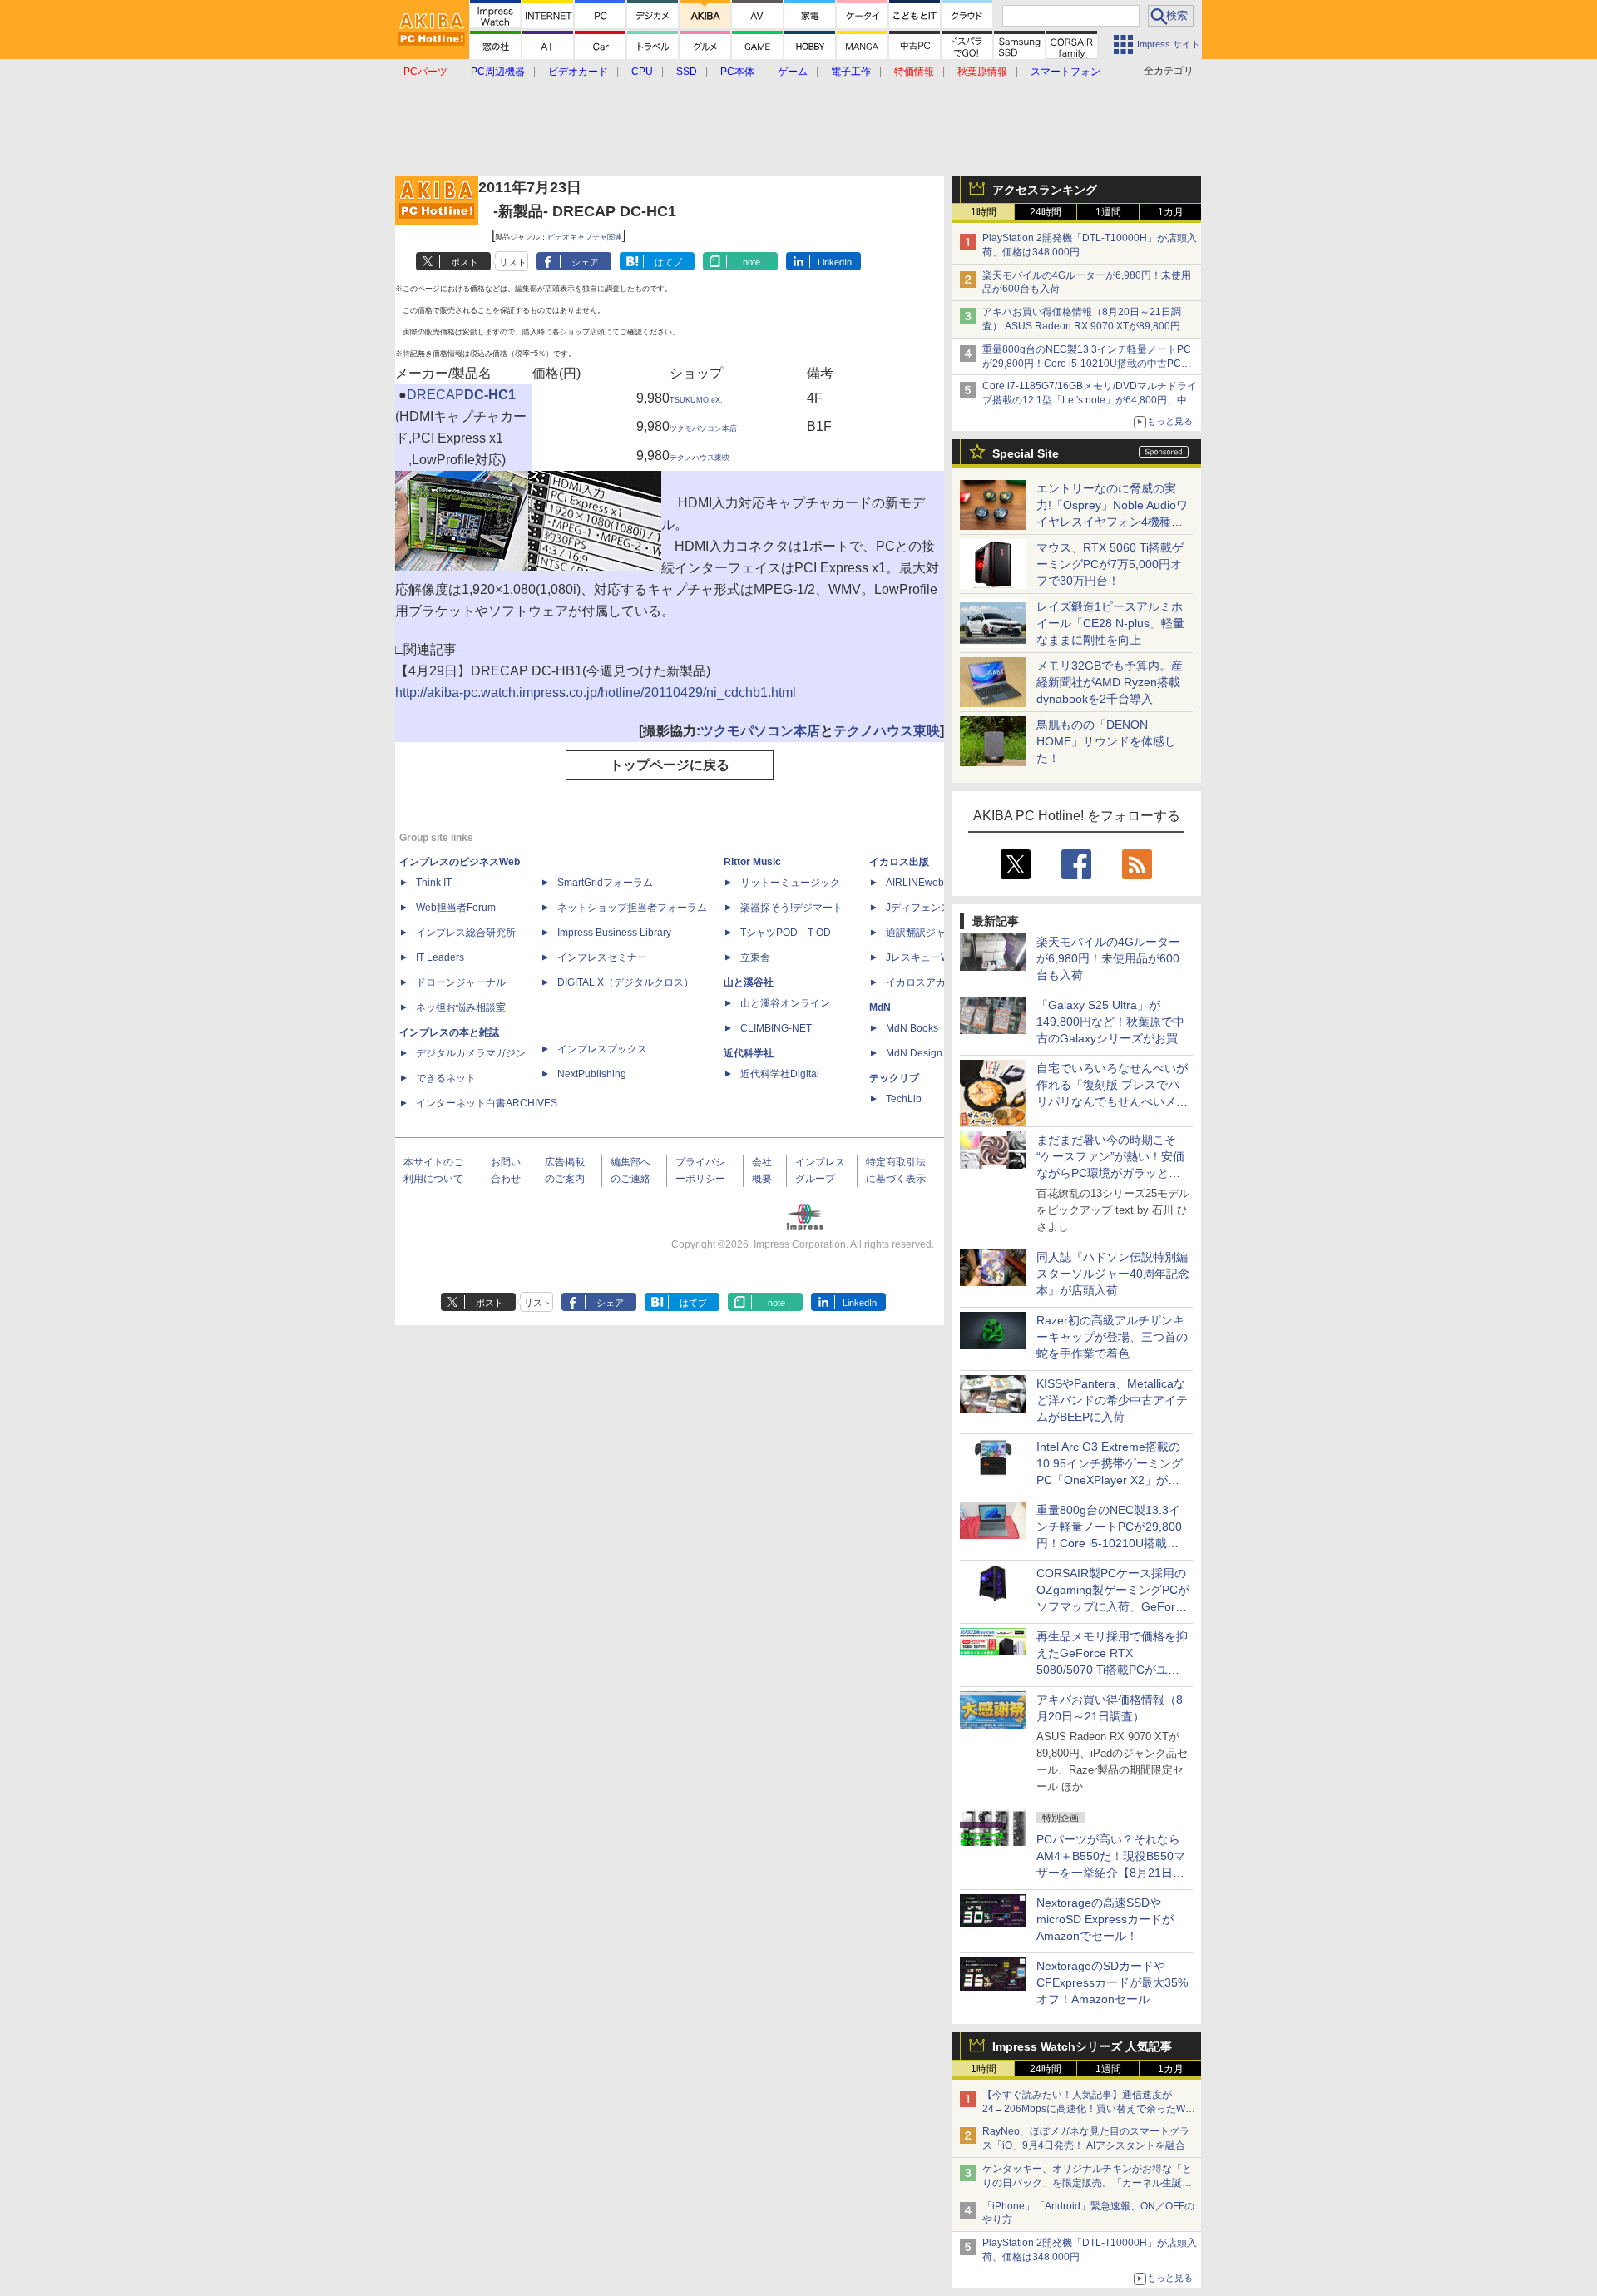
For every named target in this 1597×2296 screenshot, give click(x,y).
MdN (880, 1007)
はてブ (668, 262)
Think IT (434, 883)
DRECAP (435, 395)
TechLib (904, 1099)
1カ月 (1171, 212)
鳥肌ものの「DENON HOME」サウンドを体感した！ (1106, 741)
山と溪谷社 (749, 982)
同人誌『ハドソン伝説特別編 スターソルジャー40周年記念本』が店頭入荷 (1113, 1274)
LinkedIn (835, 262)
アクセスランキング (1045, 190)
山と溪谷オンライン (785, 1003)
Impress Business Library (614, 933)
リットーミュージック (790, 883)
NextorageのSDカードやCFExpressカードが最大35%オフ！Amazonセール (1112, 1982)
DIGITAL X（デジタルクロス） (625, 982)
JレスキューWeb (924, 957)
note (752, 262)
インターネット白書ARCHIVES (487, 1103)
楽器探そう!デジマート (791, 908)
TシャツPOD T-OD (786, 933)
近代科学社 (749, 1053)
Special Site (1026, 453)
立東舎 (755, 957)
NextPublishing (592, 1074)
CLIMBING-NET (776, 1028)
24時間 (1046, 212)
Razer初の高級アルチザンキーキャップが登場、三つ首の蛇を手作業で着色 (1112, 1337)
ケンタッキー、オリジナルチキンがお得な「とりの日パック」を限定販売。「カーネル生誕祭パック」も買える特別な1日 (1087, 2183)
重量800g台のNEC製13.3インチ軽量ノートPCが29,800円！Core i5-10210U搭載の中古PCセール (1087, 364)
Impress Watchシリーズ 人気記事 (1082, 2046)
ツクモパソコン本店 (703, 428)
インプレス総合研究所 (466, 933)
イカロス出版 (899, 862)
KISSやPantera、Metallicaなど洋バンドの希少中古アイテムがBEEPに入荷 (1112, 1400)
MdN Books (912, 1028)
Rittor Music (752, 862)
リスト (513, 262)
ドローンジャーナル (461, 982)
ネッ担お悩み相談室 (461, 1007)
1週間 (1108, 212)
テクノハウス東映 (700, 458)
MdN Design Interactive (939, 1053)
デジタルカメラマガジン (471, 1053)
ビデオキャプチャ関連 (585, 237)
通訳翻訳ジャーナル (931, 933)
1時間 (984, 212)
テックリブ (894, 1078)
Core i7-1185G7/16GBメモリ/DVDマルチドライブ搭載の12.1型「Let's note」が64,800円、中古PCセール (1090, 400)
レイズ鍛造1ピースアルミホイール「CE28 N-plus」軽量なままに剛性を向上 (1110, 623)
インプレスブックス (602, 1049)
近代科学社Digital (780, 1074)
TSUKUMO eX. (696, 400)
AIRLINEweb (915, 883)
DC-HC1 (490, 395)
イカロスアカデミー (931, 982)
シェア (585, 262)
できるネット (446, 1078)
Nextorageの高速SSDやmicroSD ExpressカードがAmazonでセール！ (1105, 1919)
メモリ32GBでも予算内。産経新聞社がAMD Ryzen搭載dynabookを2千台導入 (1110, 682)
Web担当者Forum (456, 908)
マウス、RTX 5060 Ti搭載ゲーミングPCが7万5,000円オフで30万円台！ (1110, 564)
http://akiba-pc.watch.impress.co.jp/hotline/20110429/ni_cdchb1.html (596, 693)
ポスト (465, 262)
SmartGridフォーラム (605, 883)
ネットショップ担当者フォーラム (632, 908)
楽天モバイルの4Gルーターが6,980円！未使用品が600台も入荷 (1108, 958)
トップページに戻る (670, 765)
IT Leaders (440, 957)
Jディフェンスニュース (938, 908)
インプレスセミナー (602, 957)
